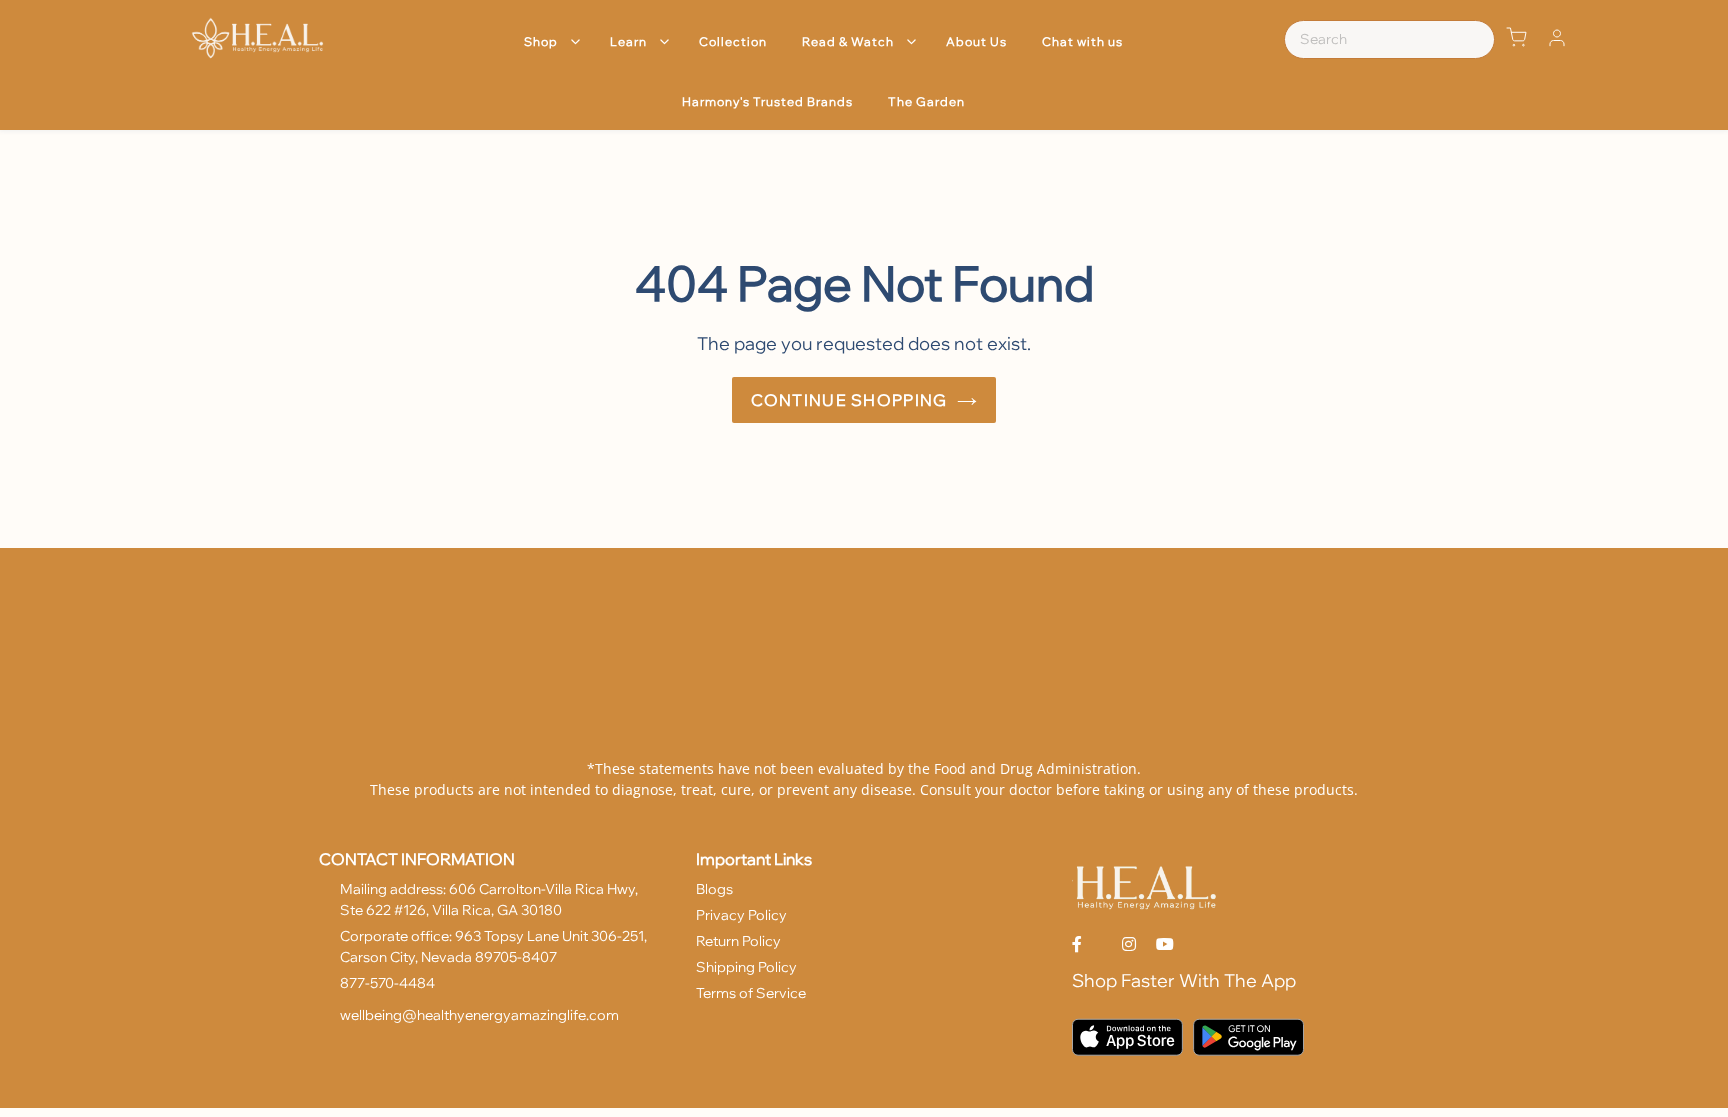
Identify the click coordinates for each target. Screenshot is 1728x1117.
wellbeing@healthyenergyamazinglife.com (479, 1015)
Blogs (714, 889)
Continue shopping (849, 400)
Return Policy (738, 941)
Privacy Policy (741, 915)
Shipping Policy (746, 967)
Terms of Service (751, 993)
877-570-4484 (387, 983)
